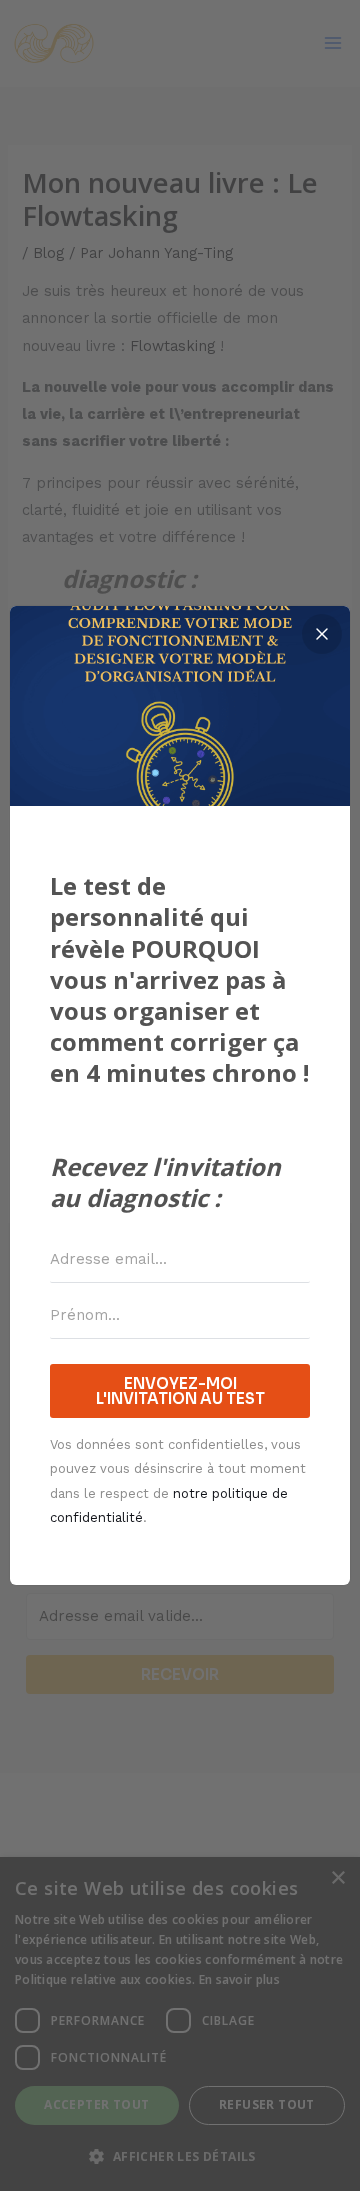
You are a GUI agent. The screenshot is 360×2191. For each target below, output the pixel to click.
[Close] (322, 634)
